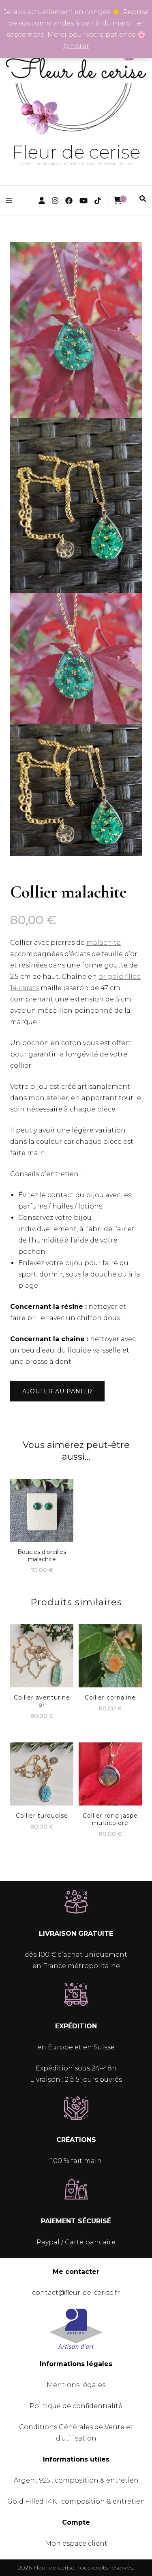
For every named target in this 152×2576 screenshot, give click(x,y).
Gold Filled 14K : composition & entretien (76, 2501)
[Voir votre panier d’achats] (118, 200)
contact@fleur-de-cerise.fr (76, 2293)
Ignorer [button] (76, 46)
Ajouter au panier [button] (42, 1508)
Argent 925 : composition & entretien (76, 2480)
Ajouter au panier (57, 1391)
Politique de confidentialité (76, 2406)
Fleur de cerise (76, 152)
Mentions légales (76, 2385)
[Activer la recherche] (143, 199)
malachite (104, 943)
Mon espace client (76, 2543)
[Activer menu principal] (11, 200)
